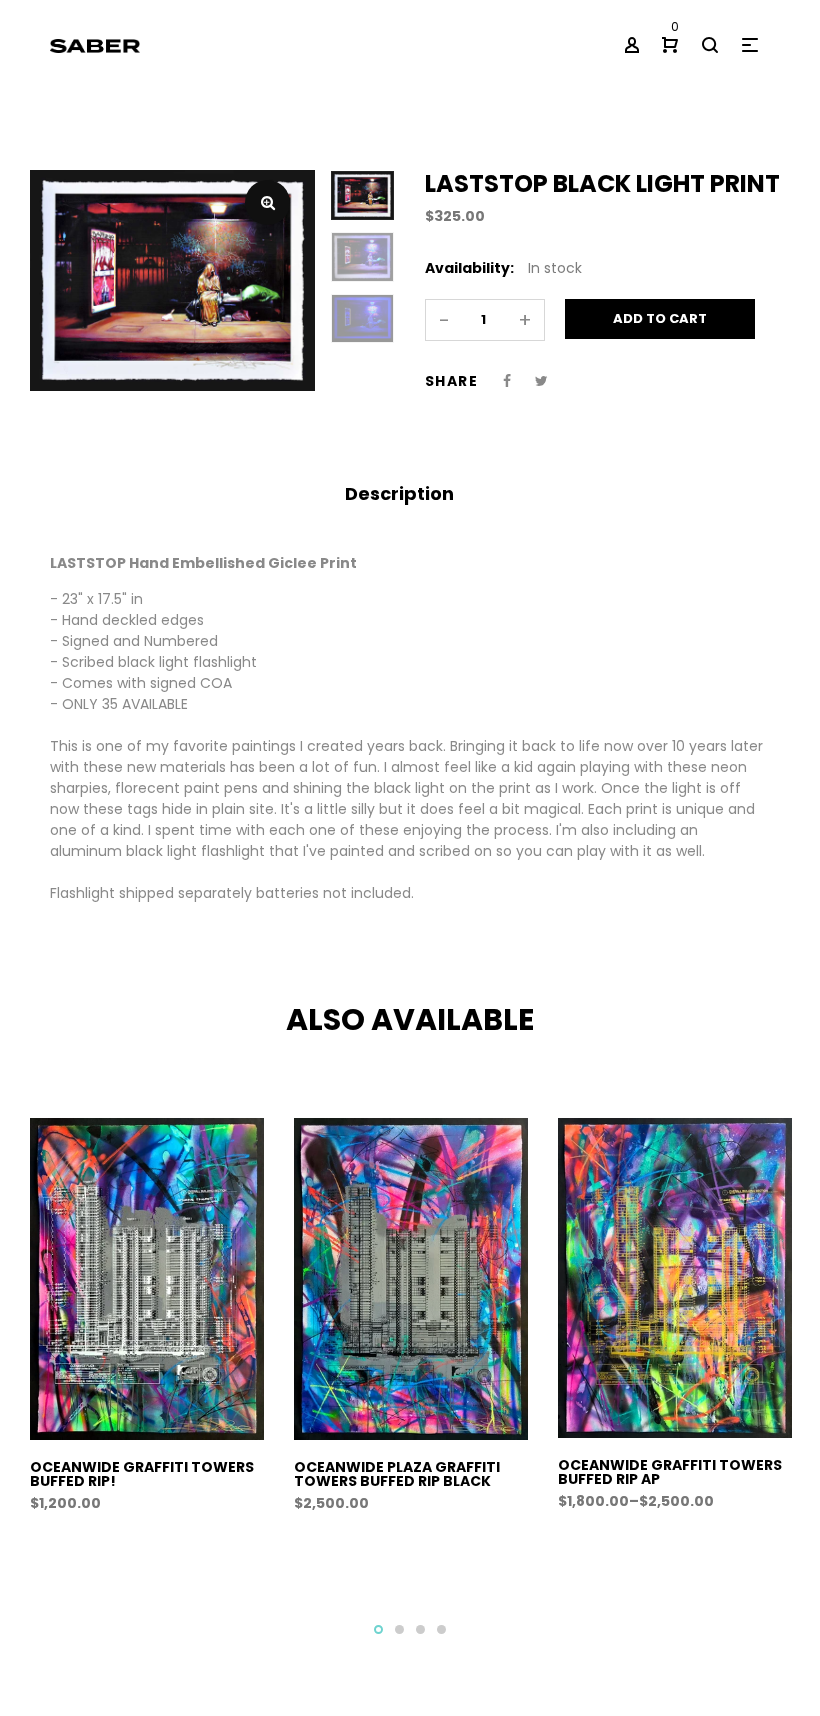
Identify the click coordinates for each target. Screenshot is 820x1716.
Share (451, 381)
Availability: (469, 268)
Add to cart (660, 318)
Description (399, 493)
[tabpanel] (147, 1326)
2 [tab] (399, 1629)
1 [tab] (378, 1629)
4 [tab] (441, 1629)
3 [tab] (420, 1629)
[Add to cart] (155, 1487)
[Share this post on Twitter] (541, 381)
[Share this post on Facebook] (507, 381)
